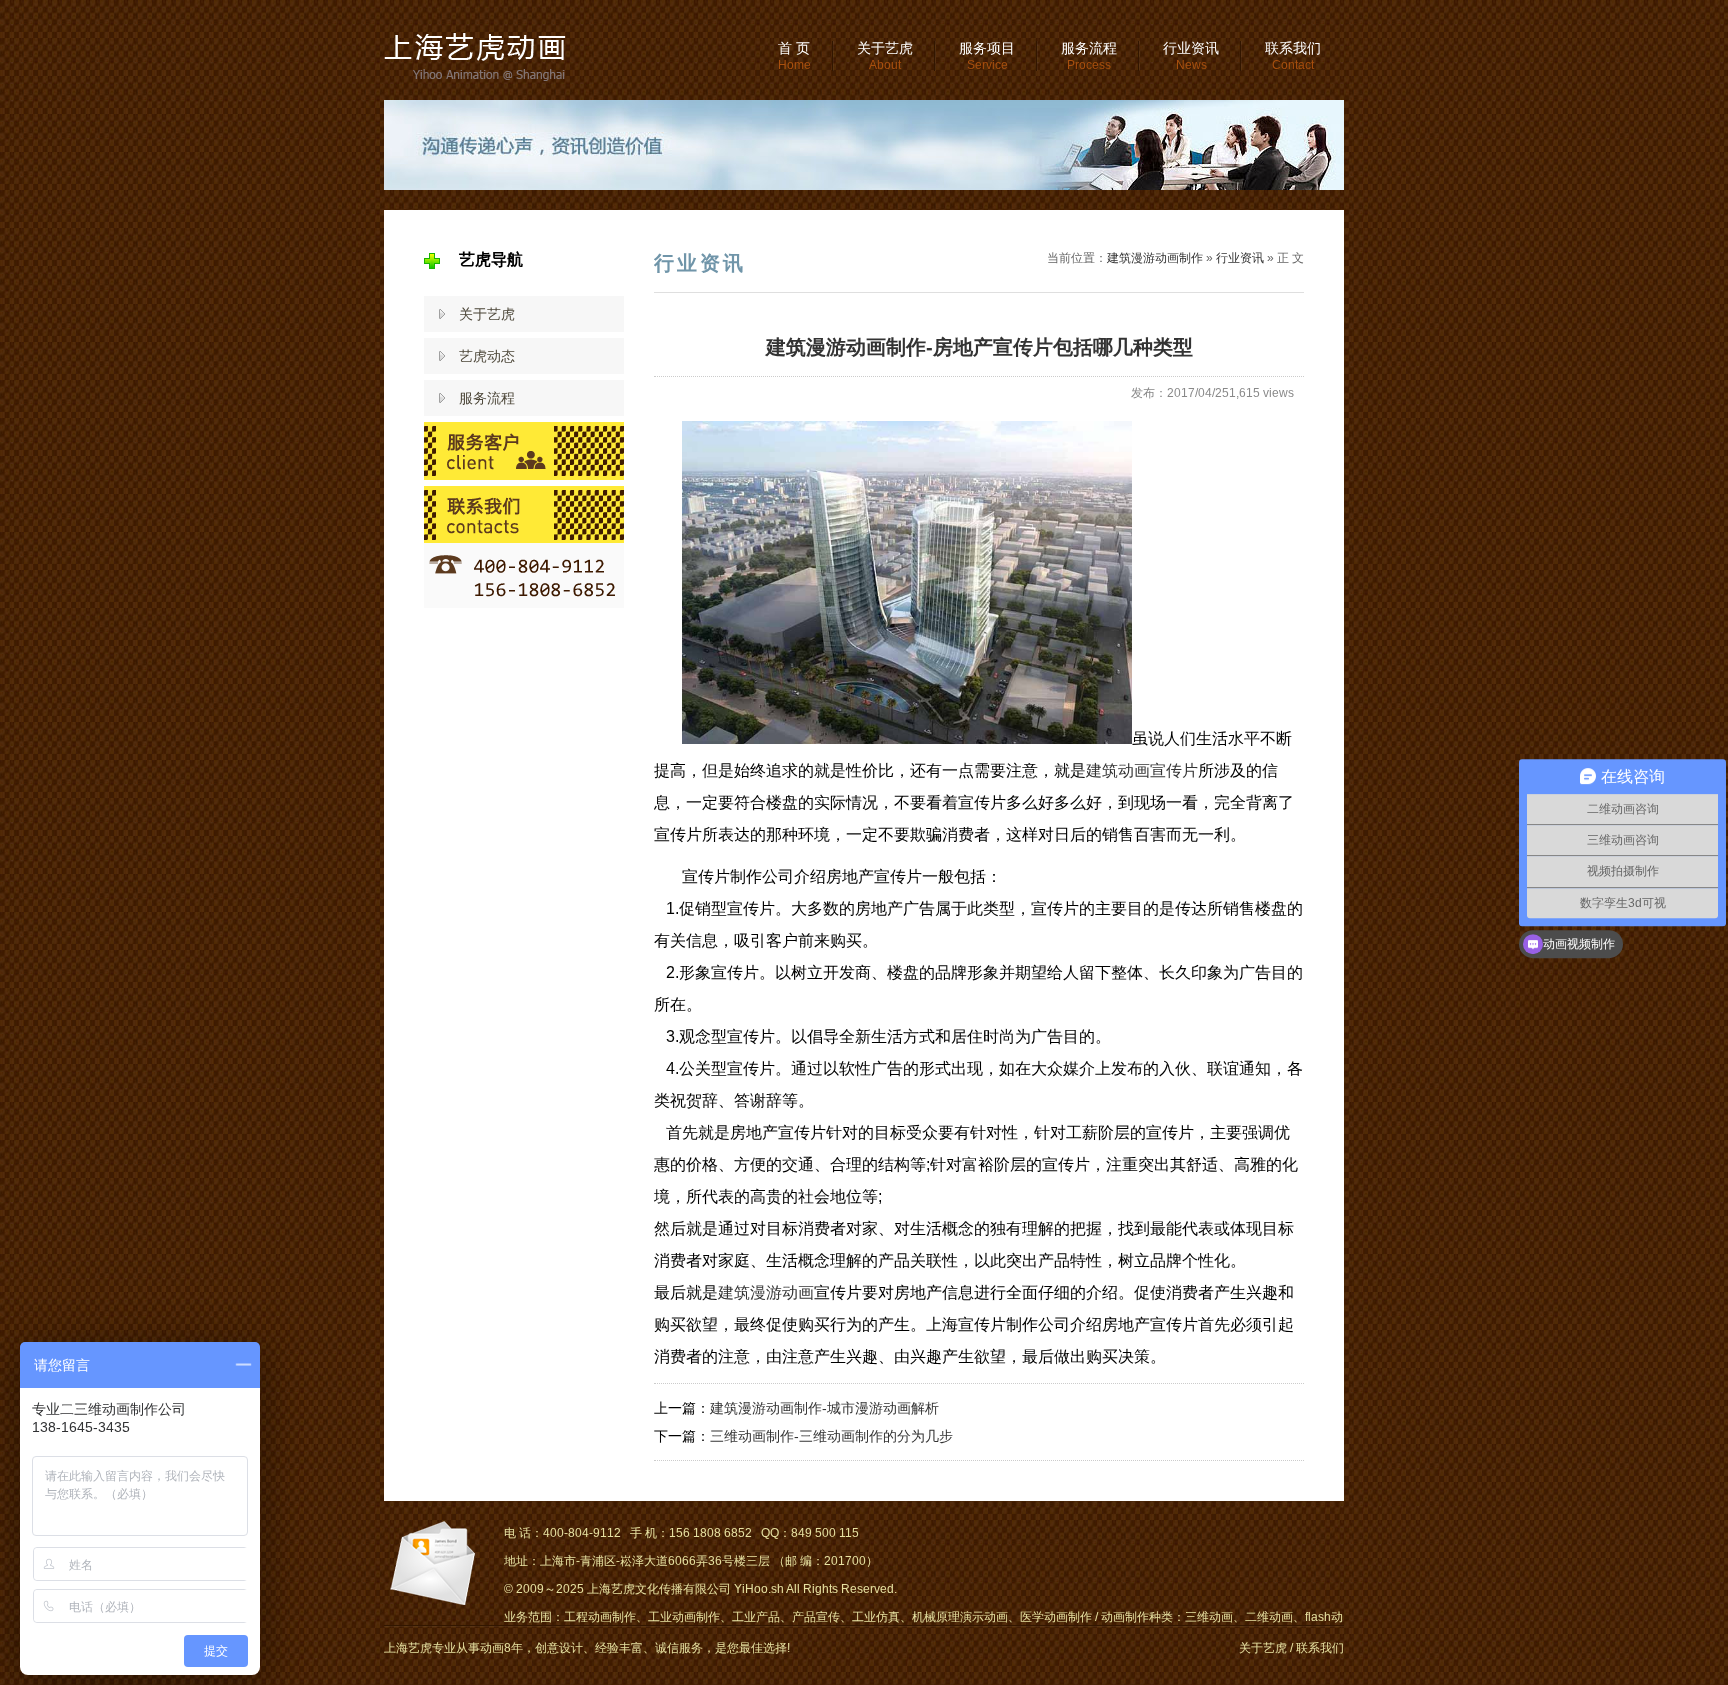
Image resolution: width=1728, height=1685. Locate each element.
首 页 (794, 56)
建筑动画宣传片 (1142, 770)
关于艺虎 (885, 56)
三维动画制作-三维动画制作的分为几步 (831, 1436)
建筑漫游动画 (766, 1292)
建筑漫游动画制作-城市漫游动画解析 (824, 1408)
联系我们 (1293, 56)
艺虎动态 (487, 356)
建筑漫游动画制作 (1155, 258)
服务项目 (987, 56)
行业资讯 (1191, 56)
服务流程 (1089, 56)
